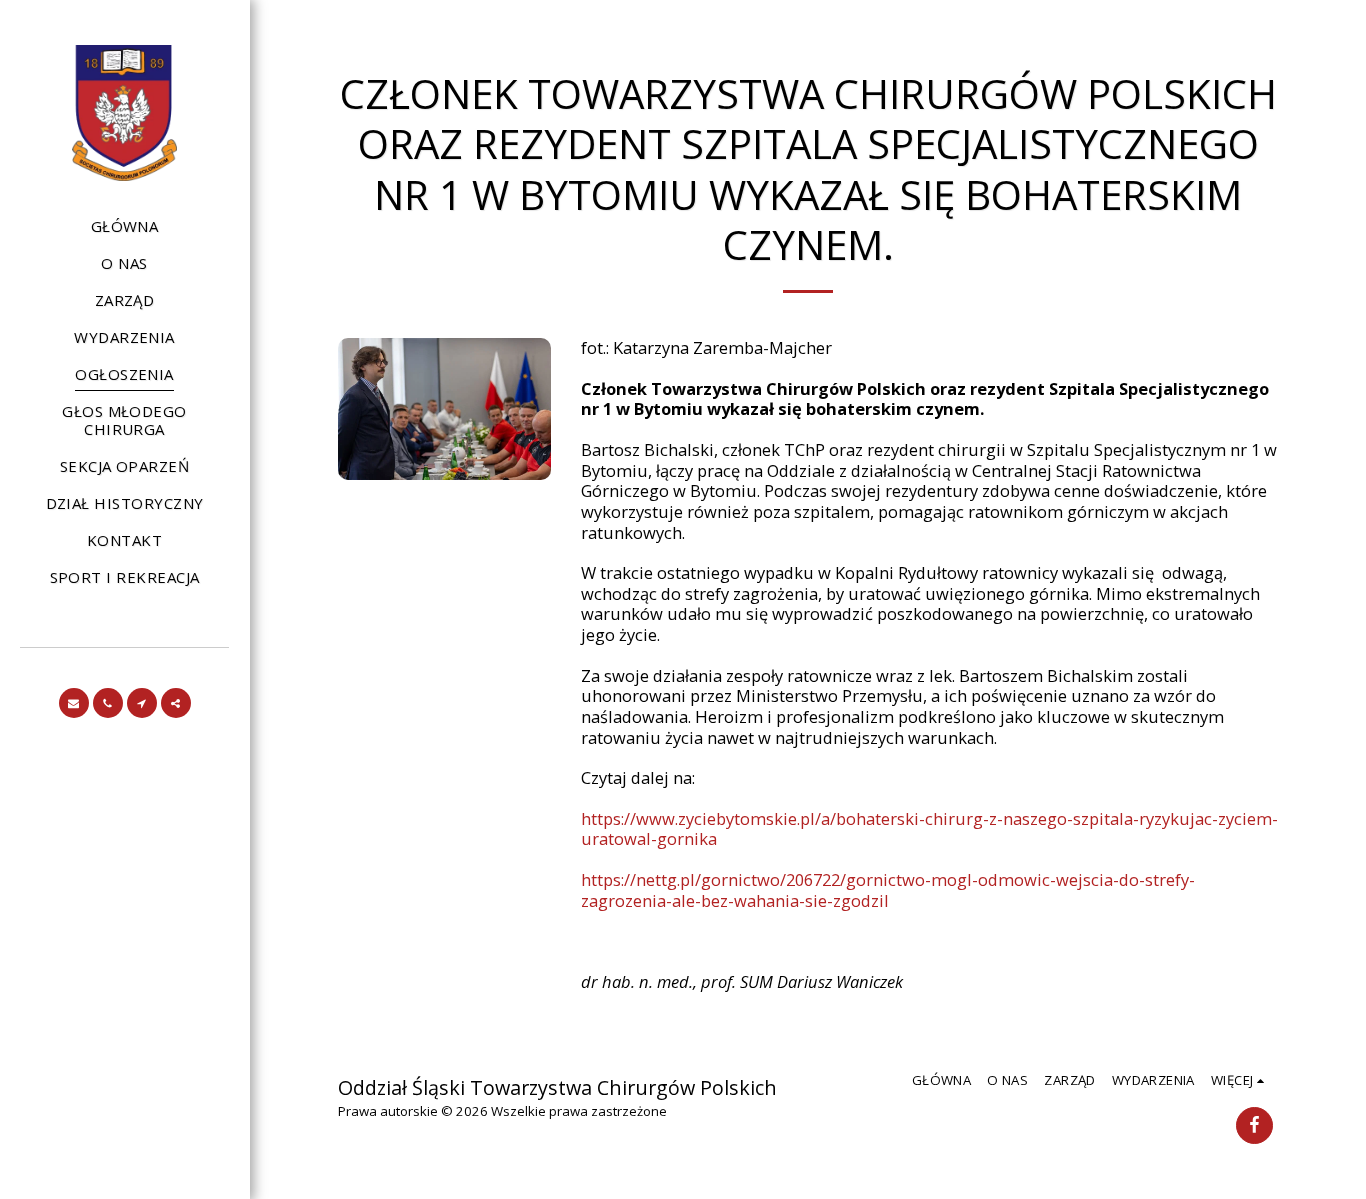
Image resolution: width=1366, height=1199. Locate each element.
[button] (74, 703)
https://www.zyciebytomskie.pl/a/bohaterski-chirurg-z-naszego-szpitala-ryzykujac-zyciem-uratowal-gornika (929, 829)
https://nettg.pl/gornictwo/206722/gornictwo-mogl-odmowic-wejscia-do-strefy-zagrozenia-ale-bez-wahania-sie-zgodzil (888, 890)
